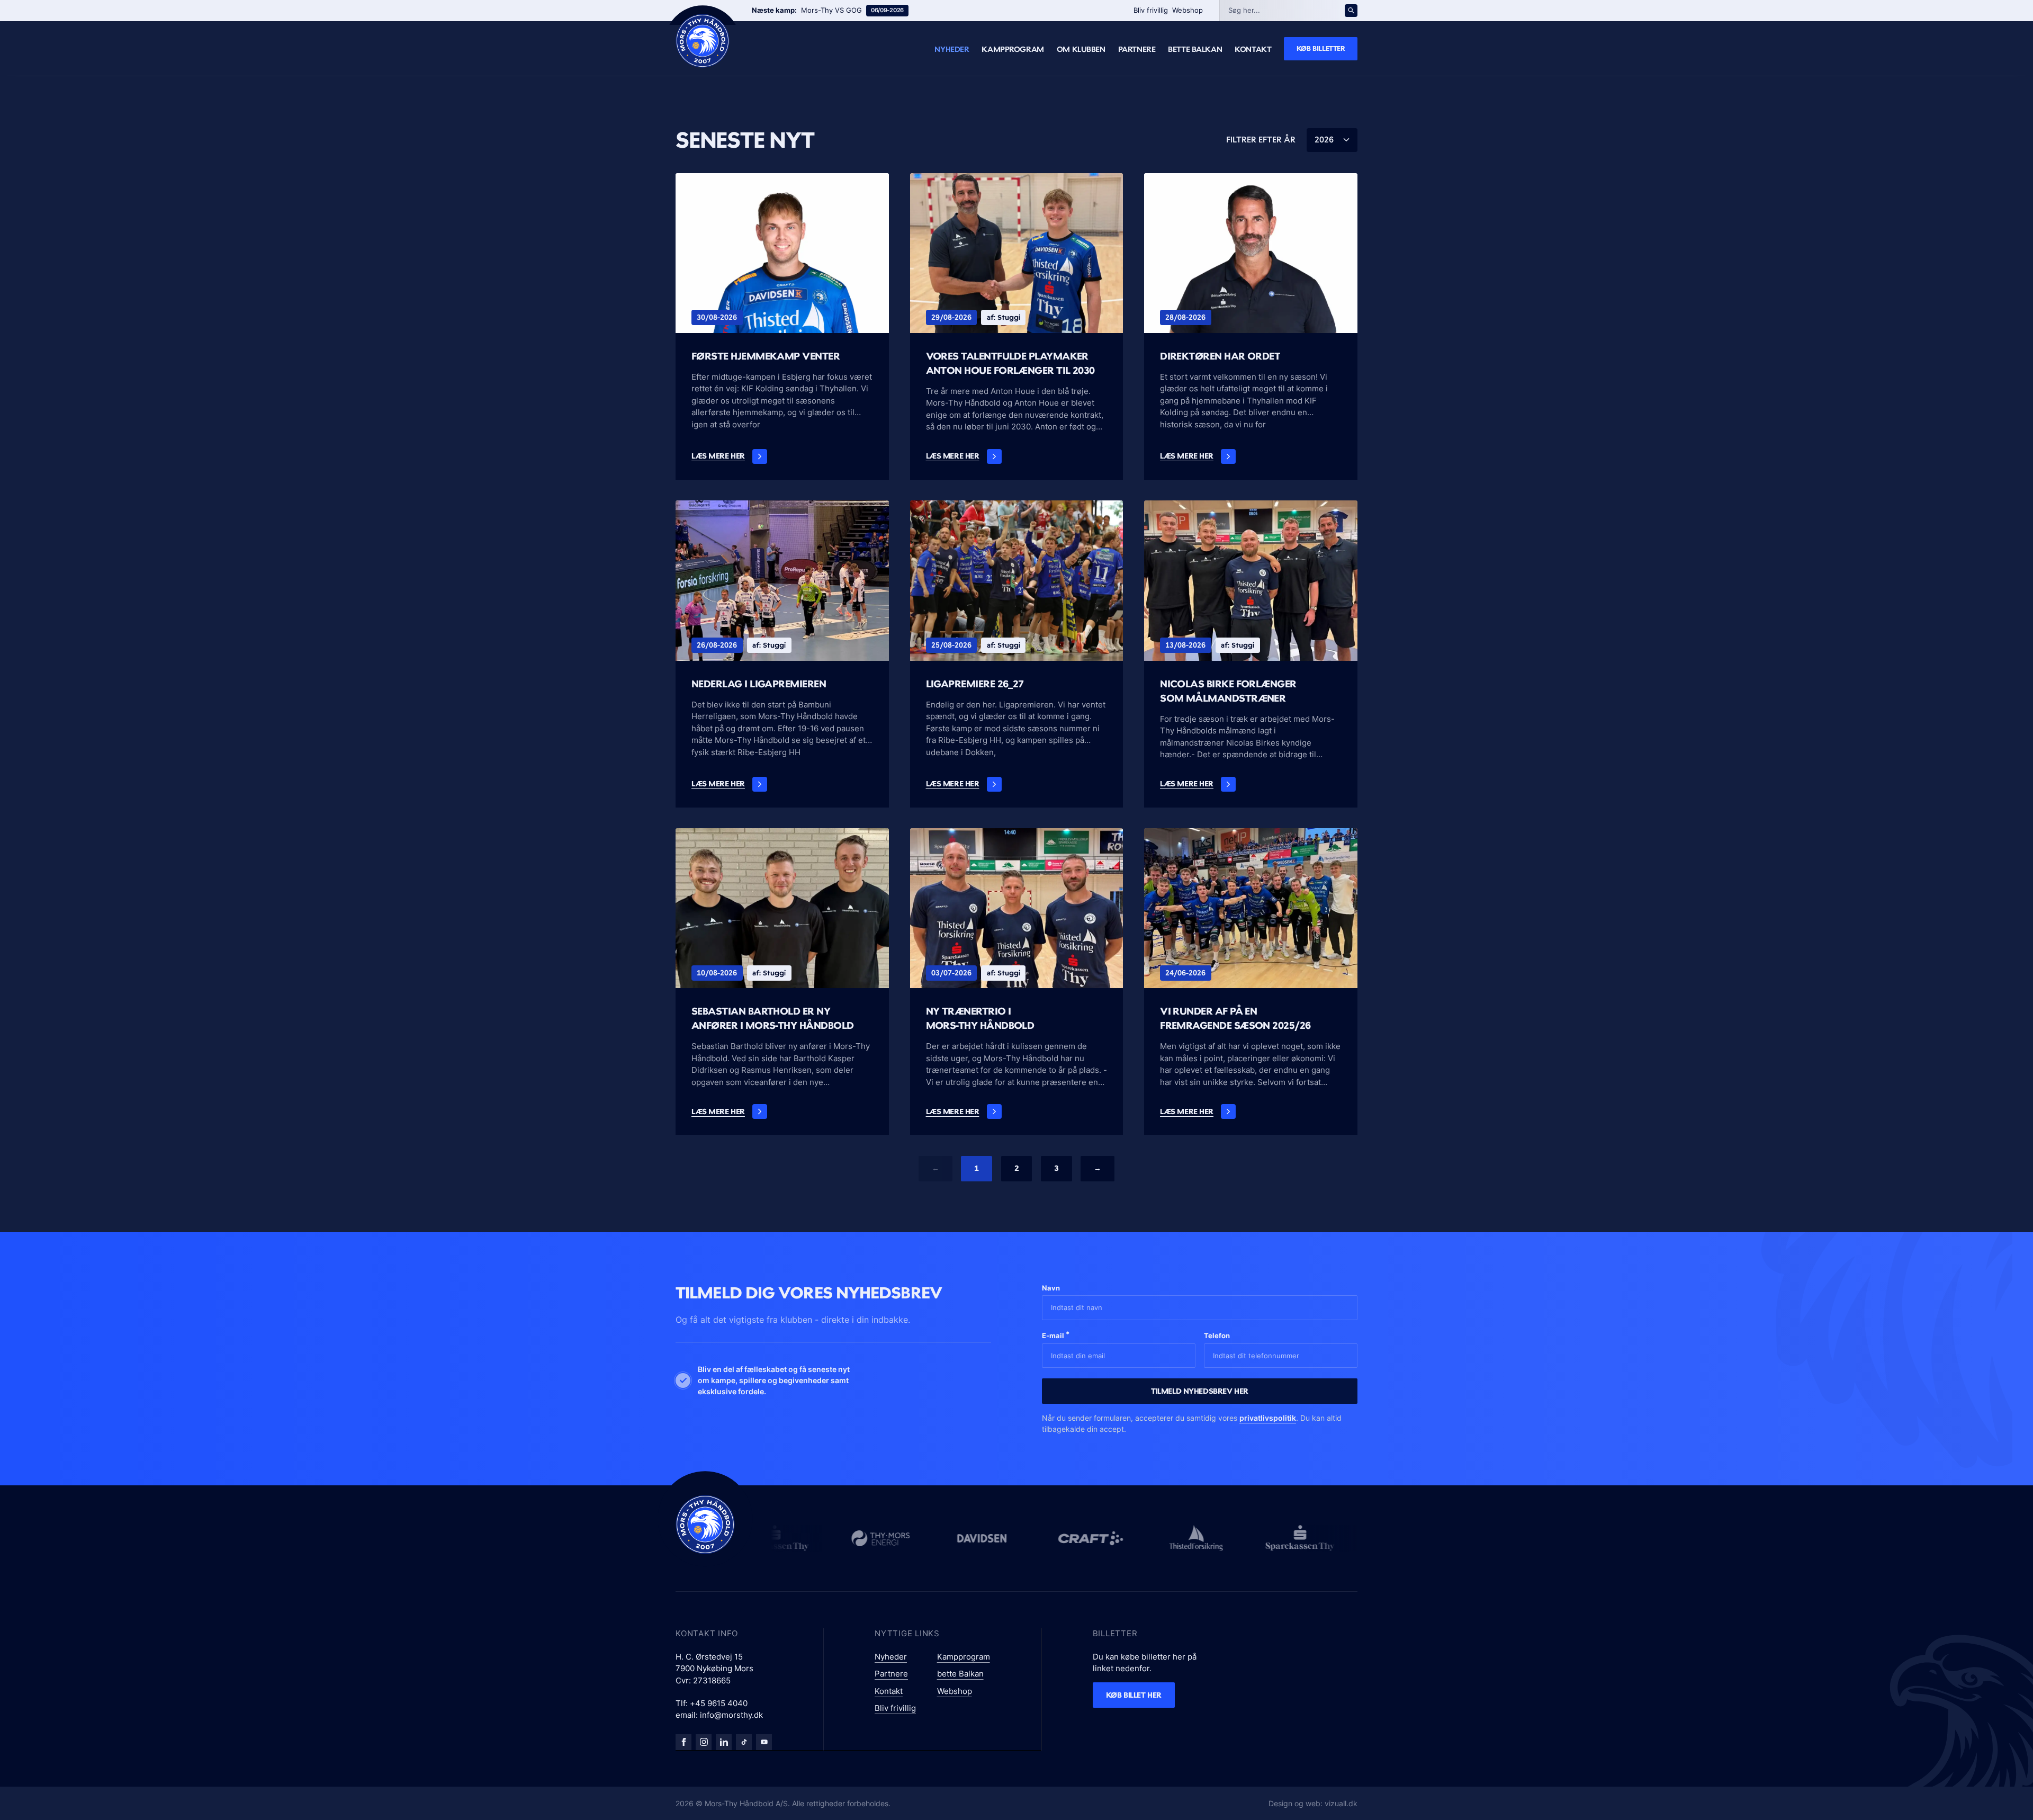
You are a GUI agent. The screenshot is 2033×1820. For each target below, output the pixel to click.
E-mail (1056, 1335)
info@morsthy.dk (731, 1715)
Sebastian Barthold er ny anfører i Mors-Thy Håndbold (772, 1018)
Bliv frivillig (1151, 10)
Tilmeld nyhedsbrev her (1200, 1391)
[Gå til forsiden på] (703, 41)
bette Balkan (1195, 49)
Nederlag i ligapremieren (759, 684)
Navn (1051, 1288)
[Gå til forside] (705, 1525)
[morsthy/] (704, 1742)
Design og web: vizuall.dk (1313, 1803)
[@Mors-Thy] (764, 1742)
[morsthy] (683, 1742)
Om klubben (1081, 49)
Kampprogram (1013, 49)
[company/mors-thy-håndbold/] (724, 1742)
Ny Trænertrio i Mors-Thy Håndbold (980, 1018)
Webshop (1188, 10)
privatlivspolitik (1268, 1418)
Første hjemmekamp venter (766, 356)
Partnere (1137, 49)
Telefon (1217, 1335)
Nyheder (952, 49)
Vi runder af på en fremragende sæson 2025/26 (1235, 1018)
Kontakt (1253, 49)
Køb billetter (1321, 48)
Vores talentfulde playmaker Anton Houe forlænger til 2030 (1010, 363)
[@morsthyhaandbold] (744, 1742)
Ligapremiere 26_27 (975, 684)
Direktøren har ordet (1220, 356)
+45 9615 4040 (719, 1703)
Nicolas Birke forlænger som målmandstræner (1228, 691)
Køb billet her (1134, 1695)
